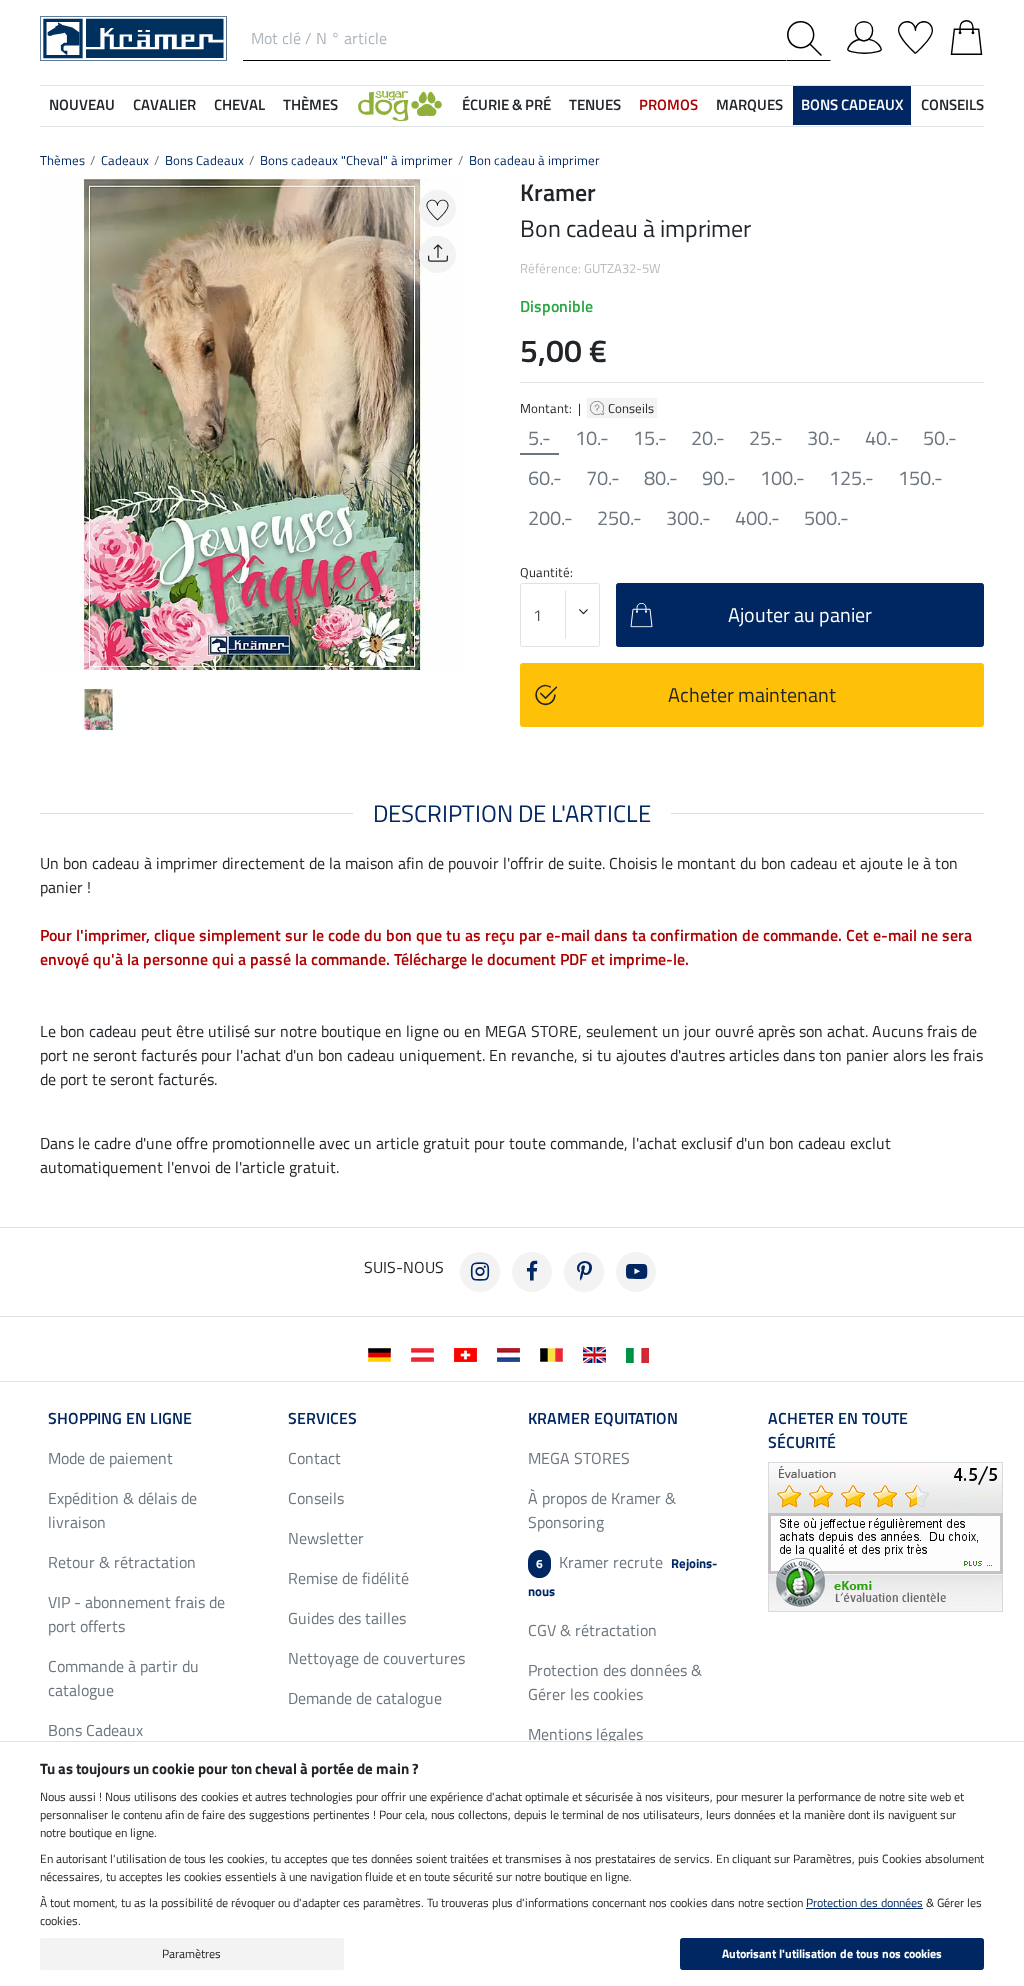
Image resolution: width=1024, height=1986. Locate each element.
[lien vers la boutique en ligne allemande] (383, 1353)
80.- (661, 478)
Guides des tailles (347, 1618)
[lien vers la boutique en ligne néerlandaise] (512, 1353)
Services (322, 1418)
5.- (539, 438)
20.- (708, 438)
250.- (619, 518)
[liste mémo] (915, 34)
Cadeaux (125, 160)
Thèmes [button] (310, 104)
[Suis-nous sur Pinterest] (584, 1272)
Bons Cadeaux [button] (852, 104)
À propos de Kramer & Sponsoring (602, 1510)
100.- (782, 478)
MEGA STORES (579, 1458)
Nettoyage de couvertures (376, 1658)
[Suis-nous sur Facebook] (532, 1272)
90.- (719, 478)
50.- (940, 438)
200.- (550, 518)
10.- (592, 438)
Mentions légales (585, 1734)
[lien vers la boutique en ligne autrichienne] (426, 1353)
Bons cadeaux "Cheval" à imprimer (356, 160)
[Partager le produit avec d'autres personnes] (437, 254)
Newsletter (326, 1538)
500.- (826, 518)
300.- (688, 518)
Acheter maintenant (752, 694)
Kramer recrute (622, 1575)
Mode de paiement (110, 1458)
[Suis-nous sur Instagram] (480, 1272)
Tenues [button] (595, 104)
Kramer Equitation (603, 1418)
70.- (603, 478)
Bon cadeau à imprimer (534, 160)
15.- (650, 438)
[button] (400, 105)
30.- (824, 438)
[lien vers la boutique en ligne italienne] (641, 1353)
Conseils (632, 408)
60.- (545, 478)
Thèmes (62, 160)
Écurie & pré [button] (506, 104)
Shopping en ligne (120, 1418)
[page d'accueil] (133, 37)
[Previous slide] (56, 424)
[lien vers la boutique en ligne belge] (555, 1353)
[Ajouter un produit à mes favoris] (437, 208)
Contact (314, 1458)
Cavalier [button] (164, 104)
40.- (882, 438)
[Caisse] (966, 34)
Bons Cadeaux (204, 160)
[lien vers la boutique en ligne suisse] (469, 1353)
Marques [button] (749, 104)
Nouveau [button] (82, 104)
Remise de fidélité (348, 1578)
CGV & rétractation (592, 1630)
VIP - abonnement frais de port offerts (136, 1614)
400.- (757, 518)
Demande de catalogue (365, 1698)
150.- (920, 478)
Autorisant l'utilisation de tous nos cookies (832, 1953)
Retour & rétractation (122, 1562)
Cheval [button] (239, 104)
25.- (766, 438)
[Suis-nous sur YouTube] (636, 1272)
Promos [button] (668, 104)
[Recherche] (808, 38)
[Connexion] (864, 34)
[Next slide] (448, 424)
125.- (851, 478)
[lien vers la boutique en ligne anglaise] (598, 1353)
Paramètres (191, 1953)
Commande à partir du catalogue (123, 1678)
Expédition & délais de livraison (122, 1510)
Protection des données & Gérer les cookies (615, 1682)
